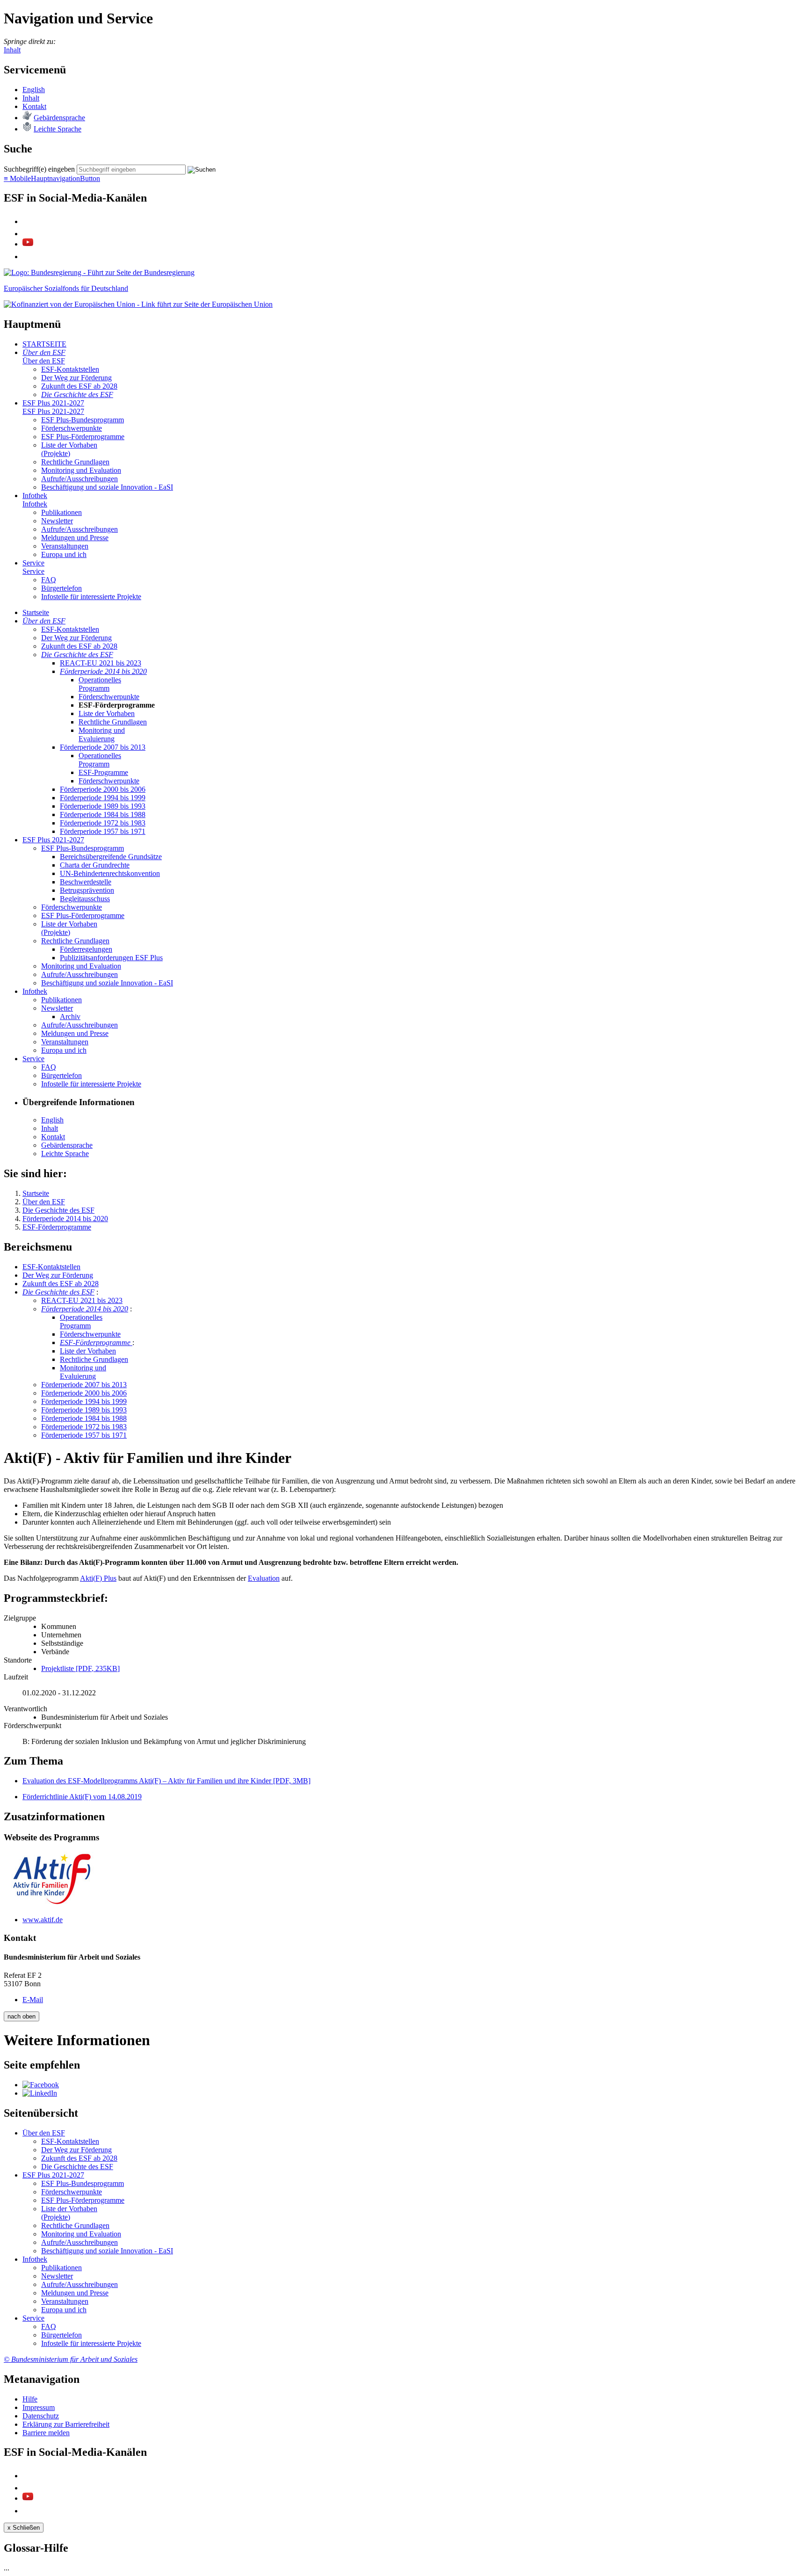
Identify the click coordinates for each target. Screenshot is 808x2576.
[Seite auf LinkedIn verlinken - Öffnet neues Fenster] (40, 2093)
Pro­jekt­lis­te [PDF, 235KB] (80, 1668)
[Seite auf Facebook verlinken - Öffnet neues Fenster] (41, 2085)
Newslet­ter (57, 521)
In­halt (31, 98)
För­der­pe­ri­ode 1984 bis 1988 (103, 814)
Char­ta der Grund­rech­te (95, 865)
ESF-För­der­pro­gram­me (96, 1342)
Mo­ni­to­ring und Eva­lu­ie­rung (102, 734)
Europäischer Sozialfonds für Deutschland (66, 288)
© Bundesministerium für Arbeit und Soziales (71, 2359)
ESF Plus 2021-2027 (53, 403)
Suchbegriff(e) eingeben (39, 169)
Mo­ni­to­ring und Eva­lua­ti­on (81, 470)
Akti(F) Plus (98, 1578)
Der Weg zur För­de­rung (76, 378)
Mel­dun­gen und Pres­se (75, 538)
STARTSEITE (44, 344)
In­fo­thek (35, 496)
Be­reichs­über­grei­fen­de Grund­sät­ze (111, 857)
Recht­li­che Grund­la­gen (75, 462)
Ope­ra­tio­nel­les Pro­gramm (100, 684)
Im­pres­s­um (39, 2407)
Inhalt (12, 50)
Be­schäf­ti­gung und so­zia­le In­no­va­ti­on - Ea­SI (107, 487)
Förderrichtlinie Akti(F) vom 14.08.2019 (82, 1797)
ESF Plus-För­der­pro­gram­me (83, 437)
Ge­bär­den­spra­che (59, 118)
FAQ (49, 580)
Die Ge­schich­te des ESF (77, 394)
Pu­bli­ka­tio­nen (61, 512)
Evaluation (264, 1578)
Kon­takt (34, 106)
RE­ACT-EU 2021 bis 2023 (101, 663)
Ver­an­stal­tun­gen (65, 546)
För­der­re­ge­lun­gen (86, 949)
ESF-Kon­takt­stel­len (70, 369)
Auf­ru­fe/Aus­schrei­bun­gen (79, 479)
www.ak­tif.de (43, 1920)
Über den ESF (44, 352)
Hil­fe (30, 2399)
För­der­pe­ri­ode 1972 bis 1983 (103, 823)
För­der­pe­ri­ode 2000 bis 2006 (103, 789)
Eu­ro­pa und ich (64, 554)
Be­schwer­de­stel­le (86, 882)
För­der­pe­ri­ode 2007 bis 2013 (103, 747)
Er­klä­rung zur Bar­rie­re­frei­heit (66, 2424)
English (34, 90)
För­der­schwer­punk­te (72, 428)
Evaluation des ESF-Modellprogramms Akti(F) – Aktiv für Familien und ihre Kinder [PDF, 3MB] (166, 1781)
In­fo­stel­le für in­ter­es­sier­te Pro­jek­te (91, 597)
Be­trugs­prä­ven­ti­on (87, 890)
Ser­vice (33, 563)
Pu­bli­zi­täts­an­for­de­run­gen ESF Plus (111, 958)
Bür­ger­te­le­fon (61, 588)
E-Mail (33, 2000)
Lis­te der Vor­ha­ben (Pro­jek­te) (69, 449)
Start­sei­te (36, 612)
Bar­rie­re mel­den (46, 2433)
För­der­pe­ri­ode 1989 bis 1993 (103, 806)
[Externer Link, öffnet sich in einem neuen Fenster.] (99, 272)
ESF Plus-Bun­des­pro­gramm (83, 420)
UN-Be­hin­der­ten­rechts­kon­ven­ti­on (110, 873)
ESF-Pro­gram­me (103, 772)
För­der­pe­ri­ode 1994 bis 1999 (103, 798)
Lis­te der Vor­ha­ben (107, 713)
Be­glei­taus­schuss (85, 899)
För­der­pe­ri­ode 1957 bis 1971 (103, 831)
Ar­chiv (70, 1017)
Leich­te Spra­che (58, 129)
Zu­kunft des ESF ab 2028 (79, 386)
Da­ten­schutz (41, 2416)
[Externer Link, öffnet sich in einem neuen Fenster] (138, 304)
